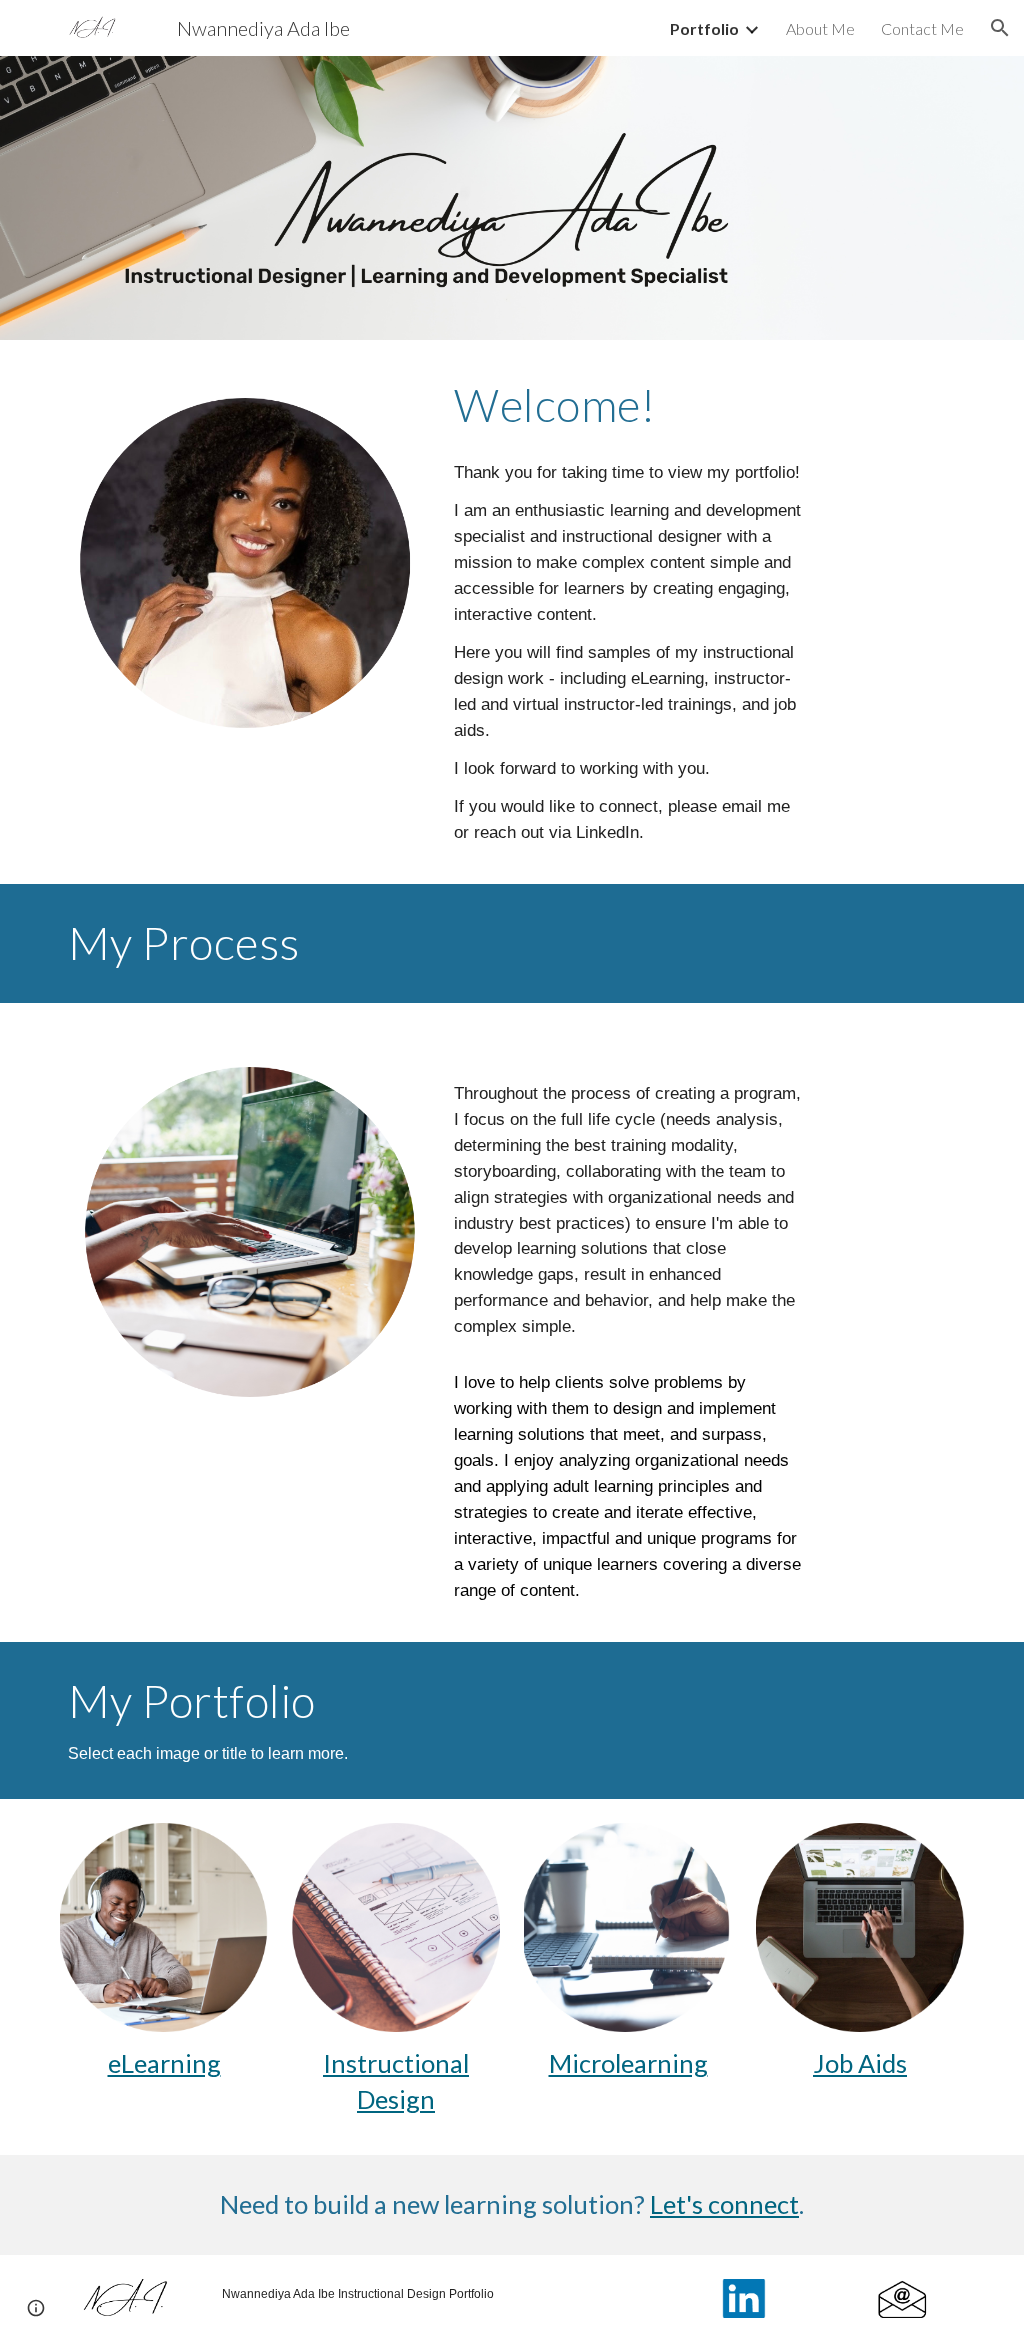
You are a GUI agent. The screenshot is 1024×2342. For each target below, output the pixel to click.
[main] (627, 405)
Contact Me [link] (922, 28)
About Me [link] (820, 28)
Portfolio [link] (704, 28)
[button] (1000, 28)
